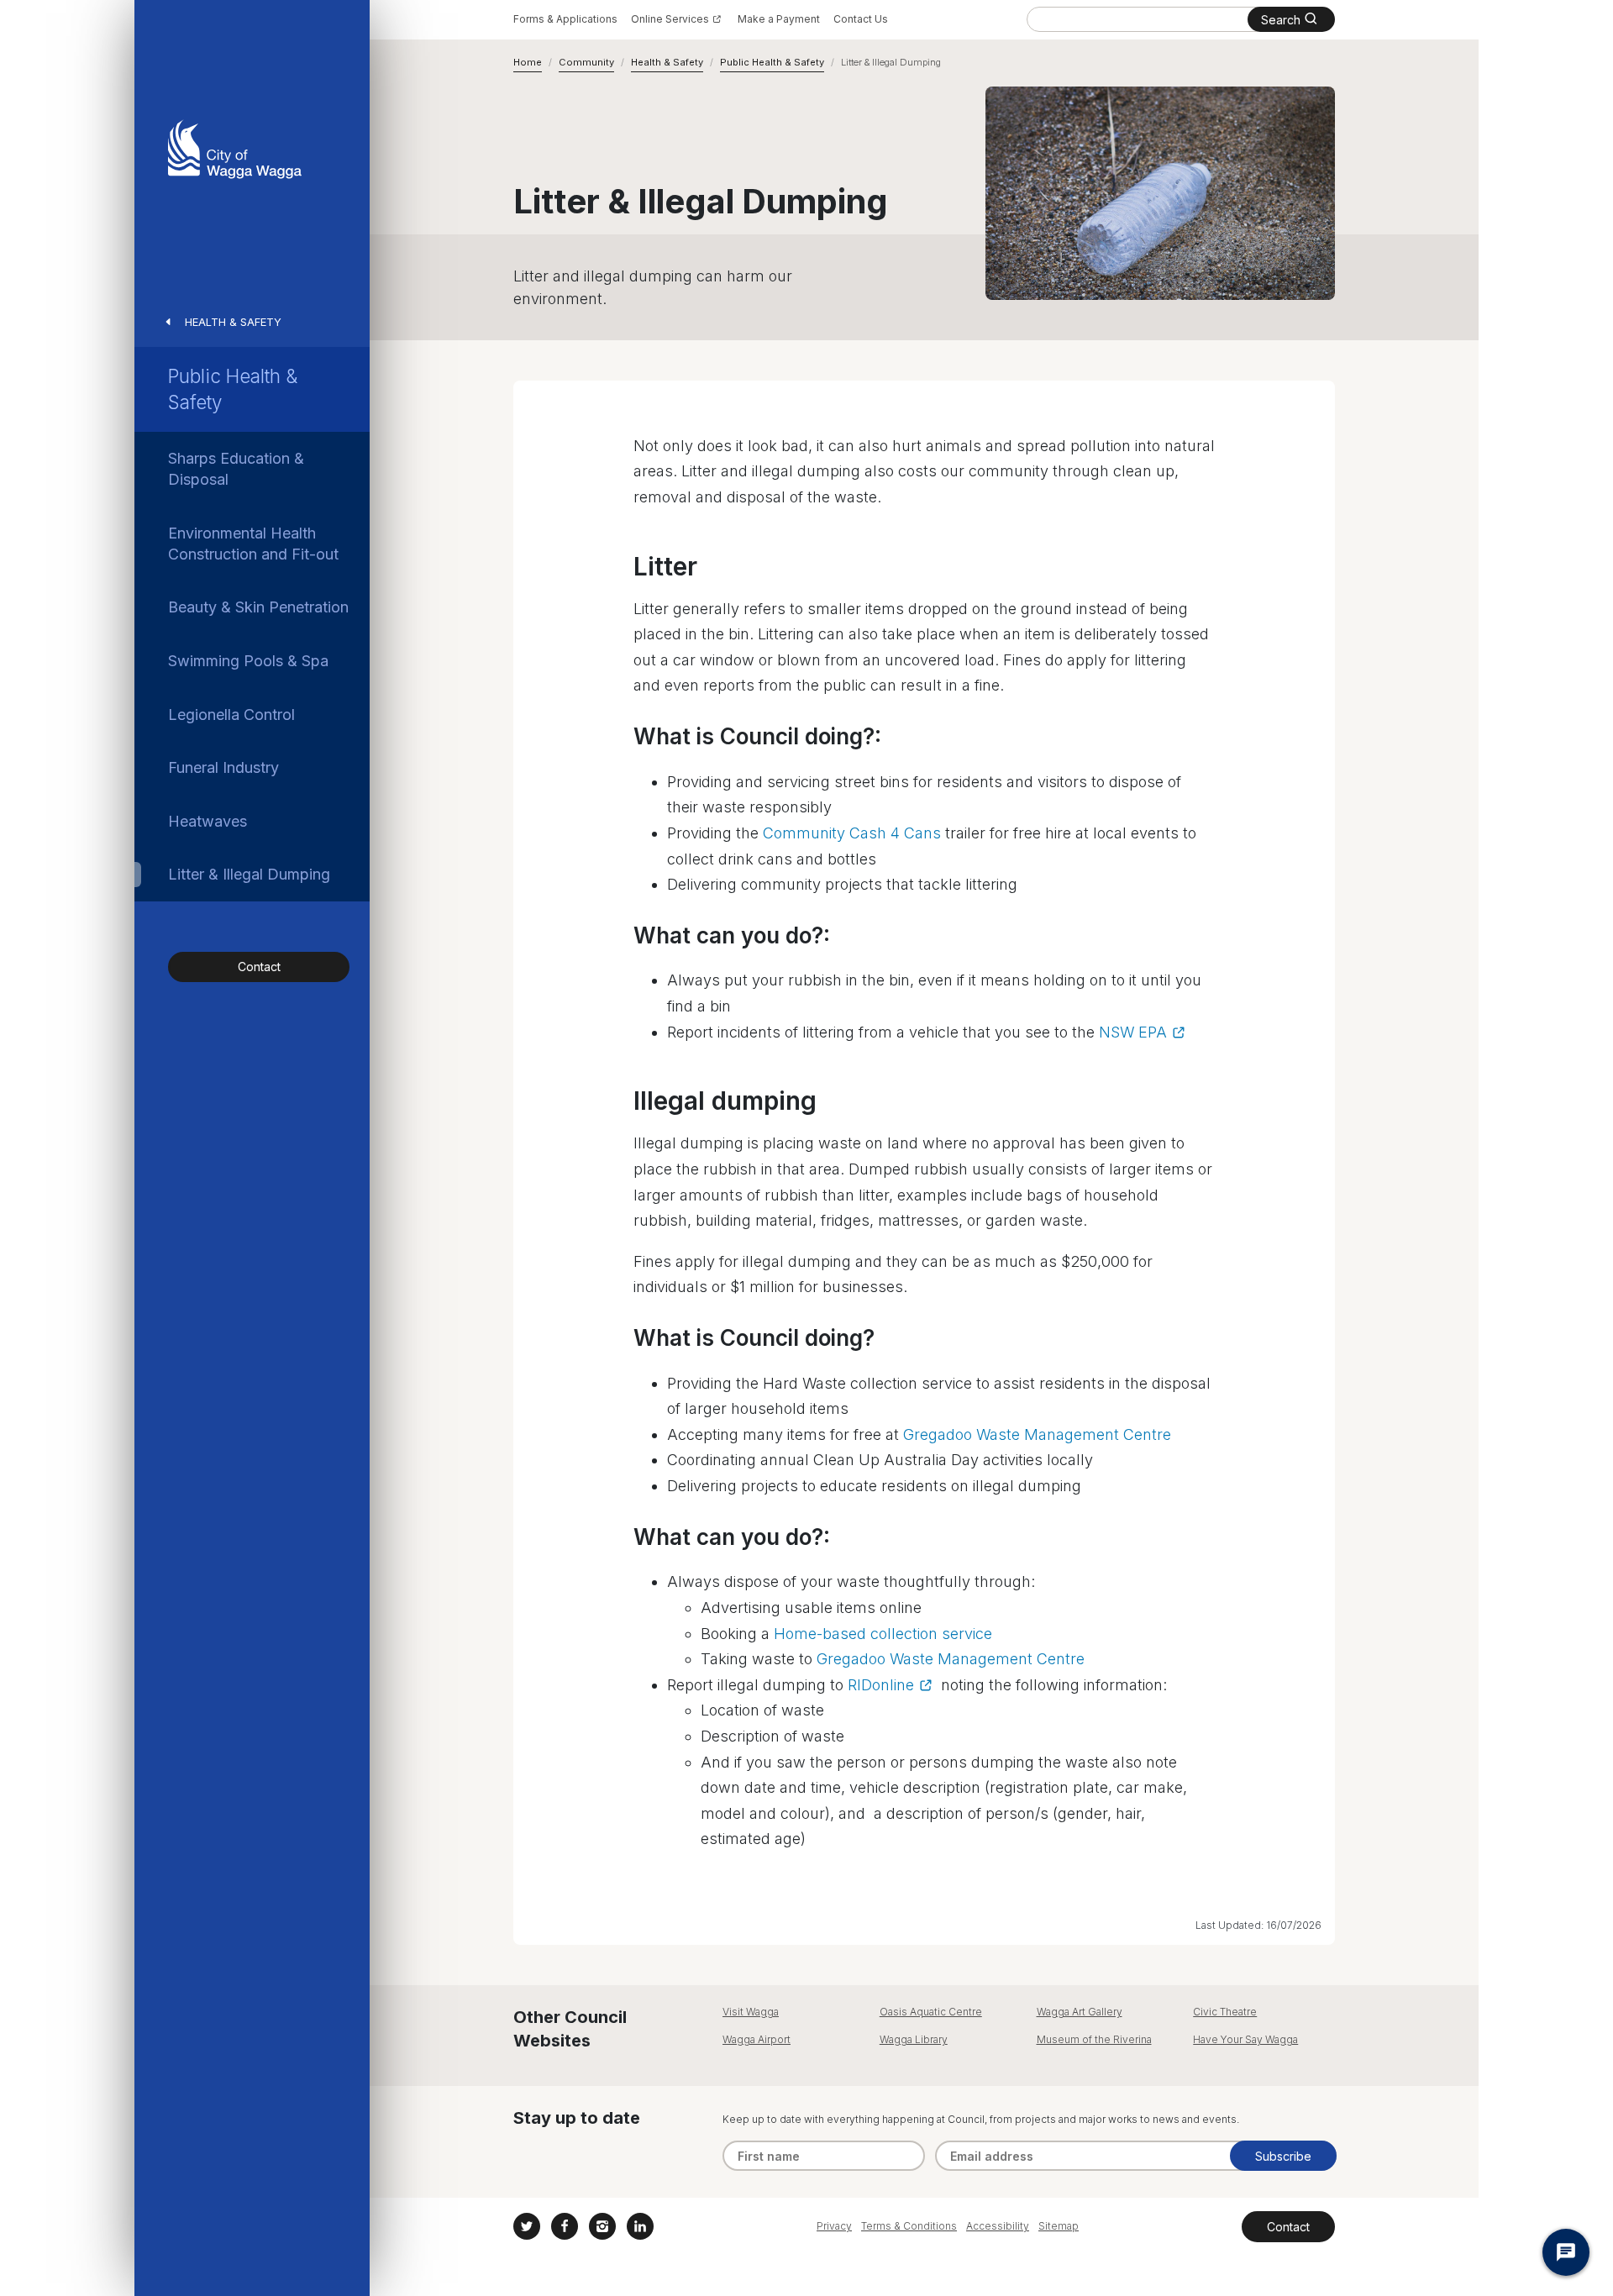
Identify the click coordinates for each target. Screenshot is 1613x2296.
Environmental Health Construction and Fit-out (253, 544)
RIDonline (881, 1685)
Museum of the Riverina (1094, 2039)
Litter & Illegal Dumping (249, 874)
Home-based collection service (883, 1634)
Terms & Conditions (909, 2226)
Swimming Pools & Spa (248, 661)
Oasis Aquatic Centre (931, 2012)
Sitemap (1059, 2226)
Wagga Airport (757, 2039)
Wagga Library (914, 2039)
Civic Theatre (1225, 2012)
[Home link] (235, 149)
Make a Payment (779, 19)
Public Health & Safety (233, 389)
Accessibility (998, 2226)
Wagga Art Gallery (1080, 2012)
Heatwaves (208, 821)
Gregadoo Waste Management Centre (1037, 1434)
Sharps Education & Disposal (236, 469)
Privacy (834, 2226)
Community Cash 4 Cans (852, 833)
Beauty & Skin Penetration (258, 607)
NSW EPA (1133, 1032)
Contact (259, 967)
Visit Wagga (751, 2012)
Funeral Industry (223, 767)
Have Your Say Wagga (1245, 2039)
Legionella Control (231, 715)
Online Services (670, 19)
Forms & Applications (565, 19)
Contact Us (861, 19)
